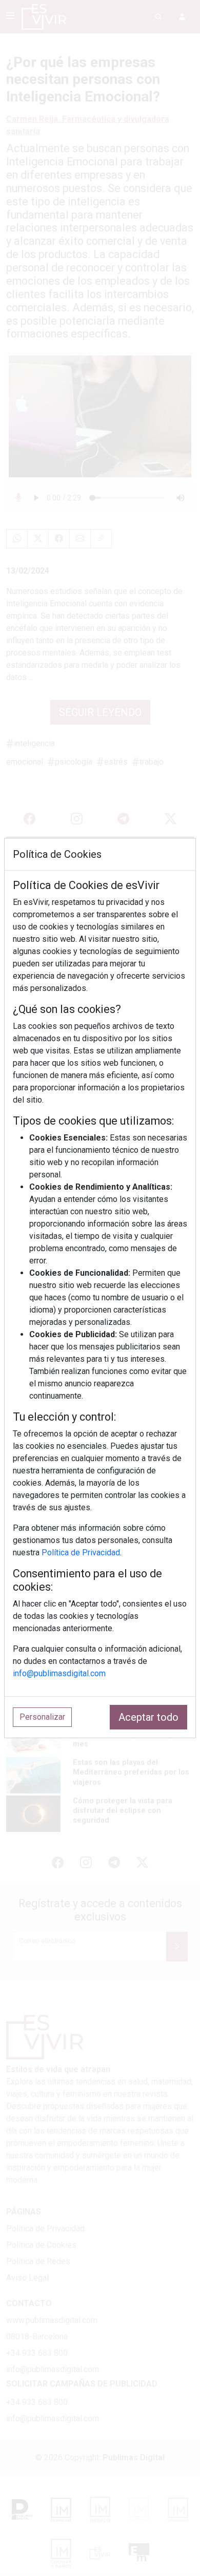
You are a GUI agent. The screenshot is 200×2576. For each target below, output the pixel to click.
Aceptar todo (148, 1717)
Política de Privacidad (81, 1553)
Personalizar (42, 1717)
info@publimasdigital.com (59, 1673)
